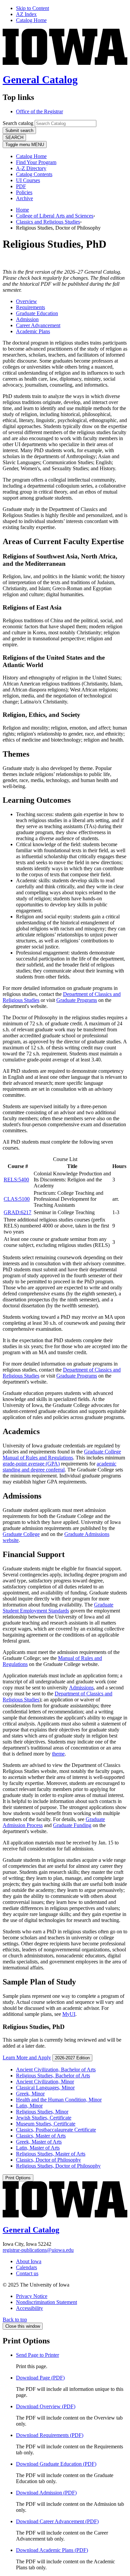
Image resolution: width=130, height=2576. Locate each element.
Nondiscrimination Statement (46, 2302)
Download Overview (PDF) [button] (46, 2406)
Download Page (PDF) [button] (40, 2378)
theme (58, 1754)
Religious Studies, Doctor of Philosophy (58, 2166)
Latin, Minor (29, 2106)
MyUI (69, 2014)
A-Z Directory (31, 168)
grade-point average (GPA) (31, 1464)
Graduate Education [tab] (37, 313)
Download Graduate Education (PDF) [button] (56, 2464)
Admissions (81, 1688)
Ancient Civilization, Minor (45, 2082)
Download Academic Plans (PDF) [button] (52, 2550)
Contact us (27, 2273)
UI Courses (28, 180)
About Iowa (29, 2261)
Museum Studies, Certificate (46, 2124)
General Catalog (40, 80)
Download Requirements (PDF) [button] (50, 2435)
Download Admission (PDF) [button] (46, 2493)
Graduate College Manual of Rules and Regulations (62, 1455)
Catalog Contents (34, 174)
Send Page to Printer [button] (37, 2355)
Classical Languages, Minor (45, 2088)
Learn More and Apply (27, 2057)
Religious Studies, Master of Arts (51, 2154)
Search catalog (18, 123)
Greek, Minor (30, 2094)
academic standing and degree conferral (59, 1467)
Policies (24, 192)
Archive (24, 198)
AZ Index (26, 14)
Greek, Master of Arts (39, 2142)
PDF (21, 186)
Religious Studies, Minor (42, 2112)
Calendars (26, 2267)
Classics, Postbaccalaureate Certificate (56, 2130)
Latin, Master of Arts (38, 2148)
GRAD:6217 (17, 1212)
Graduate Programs (77, 1000)
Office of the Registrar (39, 111)
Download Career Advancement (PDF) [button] (57, 2521)
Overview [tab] (26, 301)
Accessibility (29, 2308)
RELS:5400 (16, 1180)
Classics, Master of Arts (41, 2136)
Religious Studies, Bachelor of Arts (53, 2076)
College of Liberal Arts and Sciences (55, 216)
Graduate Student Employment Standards (58, 1608)
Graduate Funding (72, 1825)
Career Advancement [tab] (38, 325)
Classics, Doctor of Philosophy (48, 2160)
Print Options (18, 2178)
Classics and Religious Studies (48, 222)
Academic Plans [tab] (33, 331)
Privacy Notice (32, 2296)
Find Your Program (36, 162)
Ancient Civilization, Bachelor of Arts (56, 2070)
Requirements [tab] (30, 307)
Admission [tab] (27, 319)
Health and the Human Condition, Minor (59, 2100)
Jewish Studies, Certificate (44, 2118)
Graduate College (21, 1534)
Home (22, 210)
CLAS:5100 (17, 1199)
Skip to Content (32, 8)
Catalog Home (31, 20)
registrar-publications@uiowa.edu (38, 2250)
